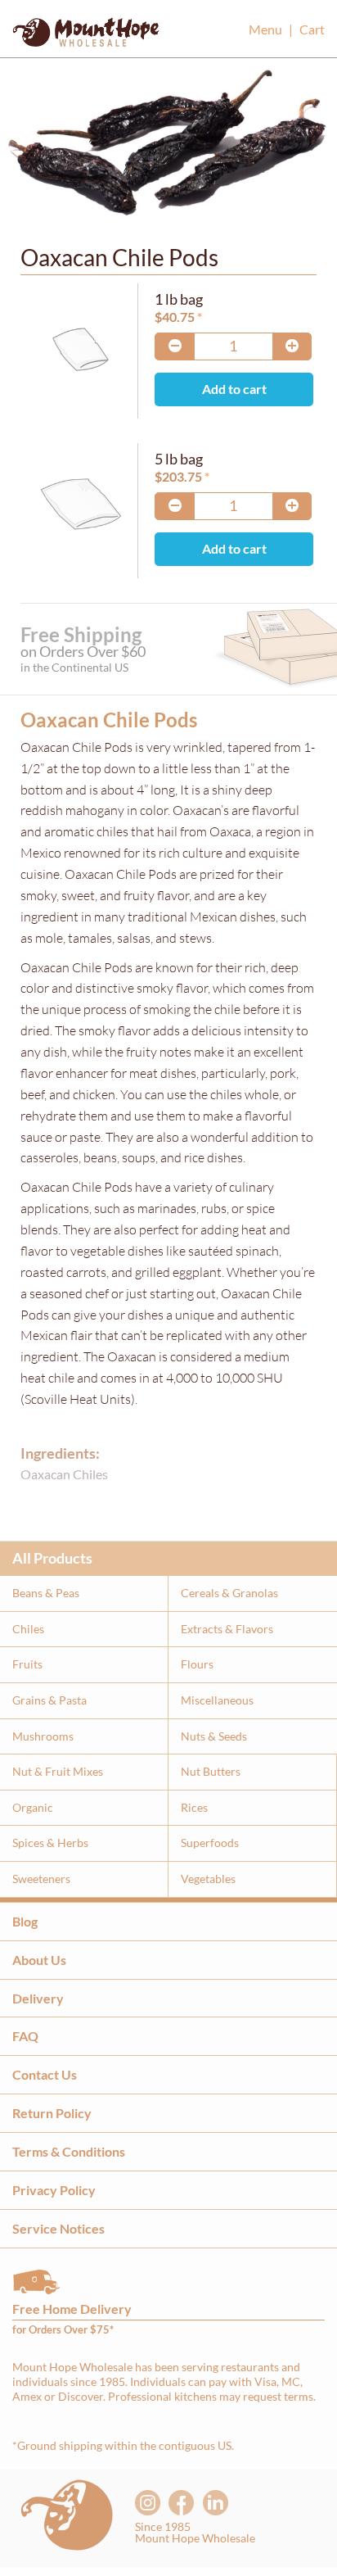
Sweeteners (41, 1879)
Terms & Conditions (69, 2151)
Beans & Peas (46, 1593)
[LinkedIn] (216, 2503)
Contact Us (45, 2074)
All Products (52, 1558)
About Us (39, 1960)
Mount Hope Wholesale (86, 37)
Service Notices (58, 2228)
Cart (312, 29)
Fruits (27, 1664)
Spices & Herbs (50, 1843)
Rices (194, 1807)
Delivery (38, 1998)
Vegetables (208, 1879)
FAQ (25, 2036)
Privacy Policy (54, 2190)
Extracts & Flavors (227, 1629)
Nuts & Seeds (214, 1736)
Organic (33, 1807)
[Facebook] (181, 2503)
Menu (265, 29)
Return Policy (52, 2113)
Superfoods (210, 1843)
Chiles (28, 1629)
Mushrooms (43, 1736)
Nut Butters (211, 1771)
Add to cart (234, 389)
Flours (197, 1664)
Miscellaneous (217, 1700)
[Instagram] (148, 2503)
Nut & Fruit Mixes (58, 1771)
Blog (25, 1921)
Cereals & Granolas (229, 1593)
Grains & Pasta (49, 1700)
